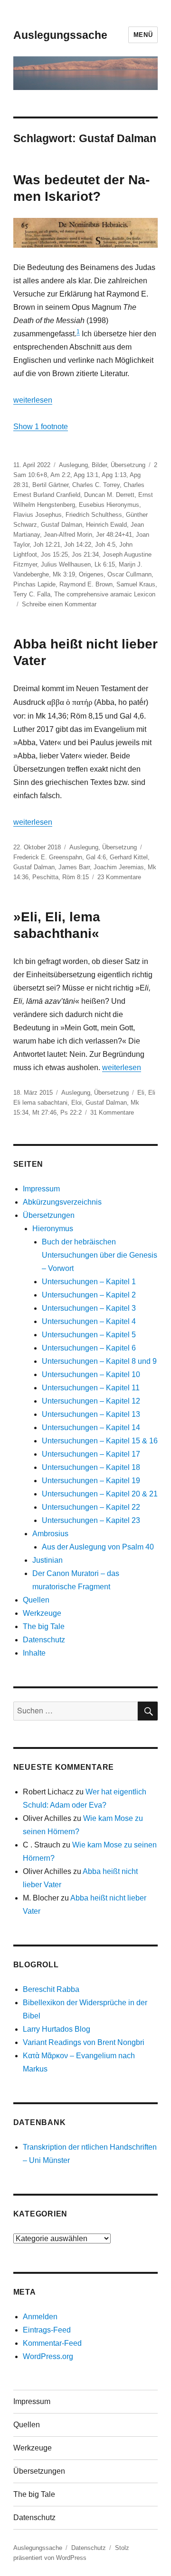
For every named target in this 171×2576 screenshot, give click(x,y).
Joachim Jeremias (119, 867)
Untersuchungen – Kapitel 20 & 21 (100, 1494)
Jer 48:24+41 (114, 535)
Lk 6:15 (105, 564)
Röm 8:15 (76, 877)
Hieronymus (53, 1229)
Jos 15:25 (54, 554)
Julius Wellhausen (66, 564)
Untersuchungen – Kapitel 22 (91, 1507)
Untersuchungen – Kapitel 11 (91, 1388)
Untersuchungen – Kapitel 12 (91, 1401)
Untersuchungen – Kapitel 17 (91, 1454)
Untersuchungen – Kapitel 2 (89, 1295)
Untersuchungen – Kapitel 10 (91, 1374)
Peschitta (45, 877)
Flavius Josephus (38, 515)
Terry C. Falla (32, 594)
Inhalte (34, 1653)
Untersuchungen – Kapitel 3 (89, 1308)
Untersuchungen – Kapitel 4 (89, 1321)
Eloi (76, 1103)
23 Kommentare (119, 877)
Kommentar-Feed (52, 2343)
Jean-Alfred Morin (68, 535)
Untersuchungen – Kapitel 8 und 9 (99, 1361)
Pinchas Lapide (34, 584)
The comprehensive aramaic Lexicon (105, 594)
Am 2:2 (60, 475)
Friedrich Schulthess (94, 515)
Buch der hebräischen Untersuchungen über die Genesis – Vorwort (100, 1255)
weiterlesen (33, 400)
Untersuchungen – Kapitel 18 (91, 1467)
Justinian (47, 1560)
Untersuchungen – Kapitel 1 (89, 1282)
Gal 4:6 (96, 857)
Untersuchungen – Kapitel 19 (91, 1481)
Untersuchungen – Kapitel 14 (91, 1428)
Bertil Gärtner (50, 485)
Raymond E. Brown (86, 584)
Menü (143, 35)
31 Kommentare (112, 1112)
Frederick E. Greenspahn (48, 857)
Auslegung (73, 465)
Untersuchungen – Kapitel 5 (89, 1335)
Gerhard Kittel (129, 857)
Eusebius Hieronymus (109, 505)
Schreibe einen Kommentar (59, 604)
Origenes (91, 574)
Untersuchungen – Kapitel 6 (89, 1348)
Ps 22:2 (71, 1112)
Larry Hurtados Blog (57, 2029)
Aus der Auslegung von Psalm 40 (98, 1547)
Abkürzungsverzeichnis (62, 1202)
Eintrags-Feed (47, 2330)
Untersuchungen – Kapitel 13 (91, 1414)
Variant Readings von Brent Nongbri (84, 2042)
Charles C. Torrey (96, 485)
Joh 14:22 (78, 545)
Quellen (36, 1600)
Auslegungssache (60, 35)
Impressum (41, 1189)
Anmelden (40, 2317)
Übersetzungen (49, 1215)
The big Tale (44, 1626)
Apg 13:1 (86, 475)
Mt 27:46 (44, 1112)
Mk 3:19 (64, 574)
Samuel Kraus (136, 584)
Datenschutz (44, 1640)
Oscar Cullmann (129, 574)
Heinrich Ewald (106, 525)
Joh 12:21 (47, 545)
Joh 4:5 (105, 545)
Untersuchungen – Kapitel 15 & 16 (100, 1441)
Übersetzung (128, 465)
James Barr (74, 867)
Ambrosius (50, 1534)
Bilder (99, 465)
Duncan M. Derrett (109, 495)
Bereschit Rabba (51, 1989)
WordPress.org (48, 2356)
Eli (141, 1093)
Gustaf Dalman (62, 525)
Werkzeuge (42, 1613)
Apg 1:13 (114, 475)
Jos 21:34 (85, 554)
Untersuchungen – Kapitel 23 (91, 1520)
